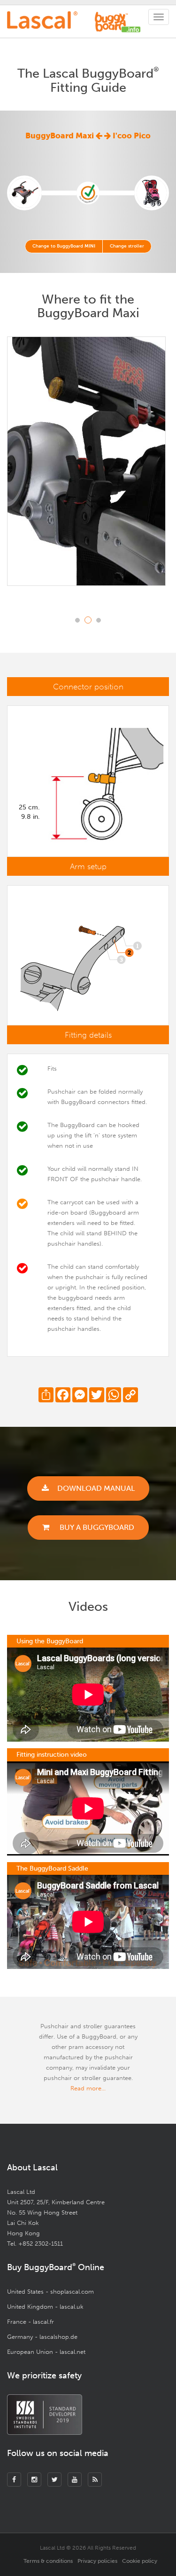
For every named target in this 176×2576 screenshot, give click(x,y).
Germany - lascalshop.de (42, 2337)
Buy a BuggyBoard (96, 1527)
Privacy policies (97, 2561)
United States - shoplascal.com (50, 2292)
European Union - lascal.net (46, 2352)
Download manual (96, 1488)
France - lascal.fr (31, 2322)
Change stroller (127, 246)
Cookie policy (140, 2561)
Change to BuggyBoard (64, 246)
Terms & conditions (48, 2561)
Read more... (88, 2088)
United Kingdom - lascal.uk (45, 2307)
